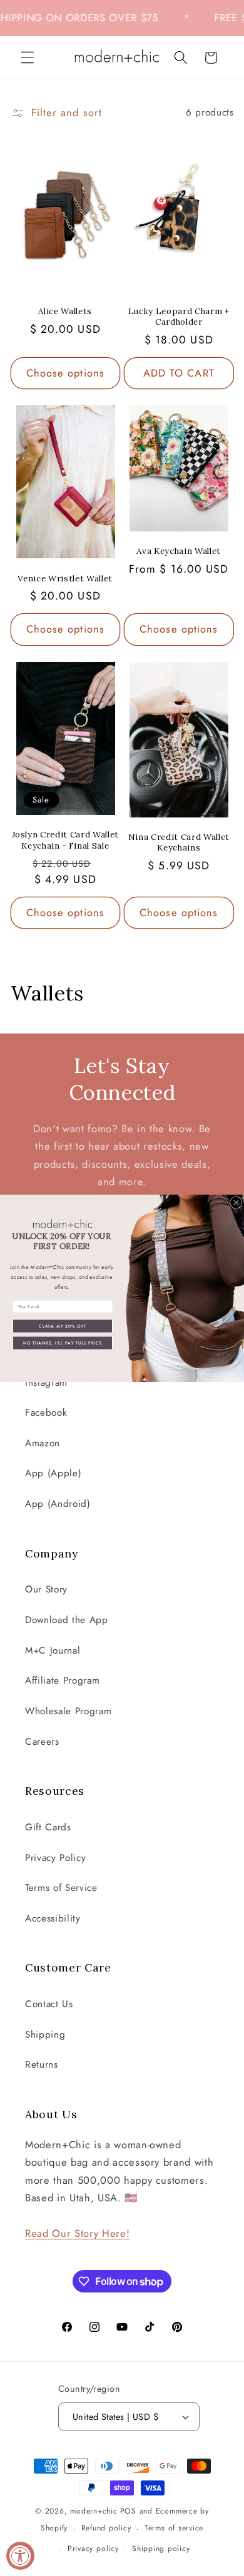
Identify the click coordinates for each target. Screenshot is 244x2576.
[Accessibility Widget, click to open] (20, 2556)
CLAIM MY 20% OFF (63, 1325)
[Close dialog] (236, 1203)
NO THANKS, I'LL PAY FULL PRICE (63, 1342)
